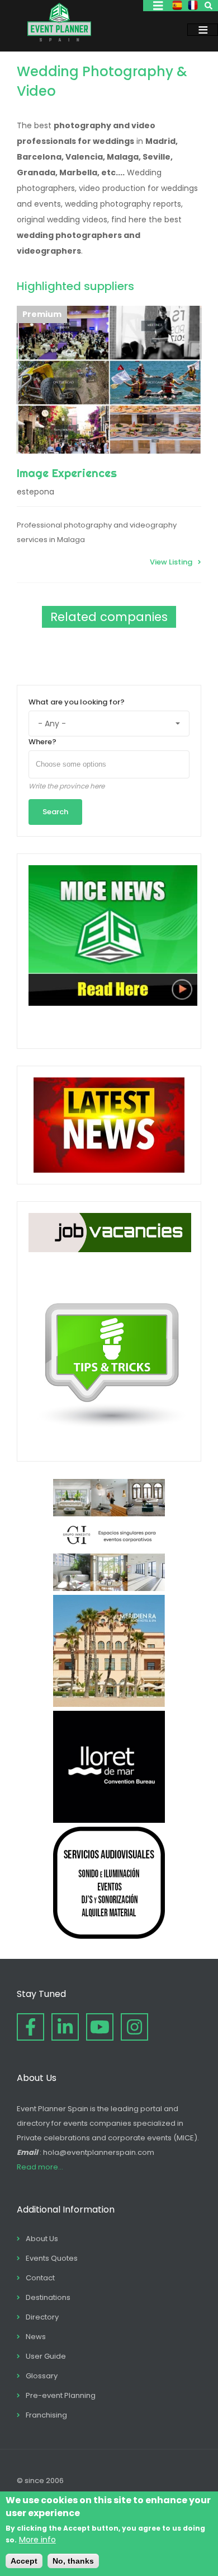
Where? (42, 742)
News (36, 2337)
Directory (42, 2317)
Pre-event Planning (61, 2395)
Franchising (46, 2415)
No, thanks (73, 2561)
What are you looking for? (77, 702)
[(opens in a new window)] (109, 1588)
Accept (24, 2561)
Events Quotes (52, 2258)
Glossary (42, 2376)
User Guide (46, 2356)
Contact (40, 2278)
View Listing (171, 562)
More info (37, 2540)
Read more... (40, 2167)
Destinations (48, 2297)
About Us (42, 2239)
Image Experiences (67, 473)
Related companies (109, 617)
